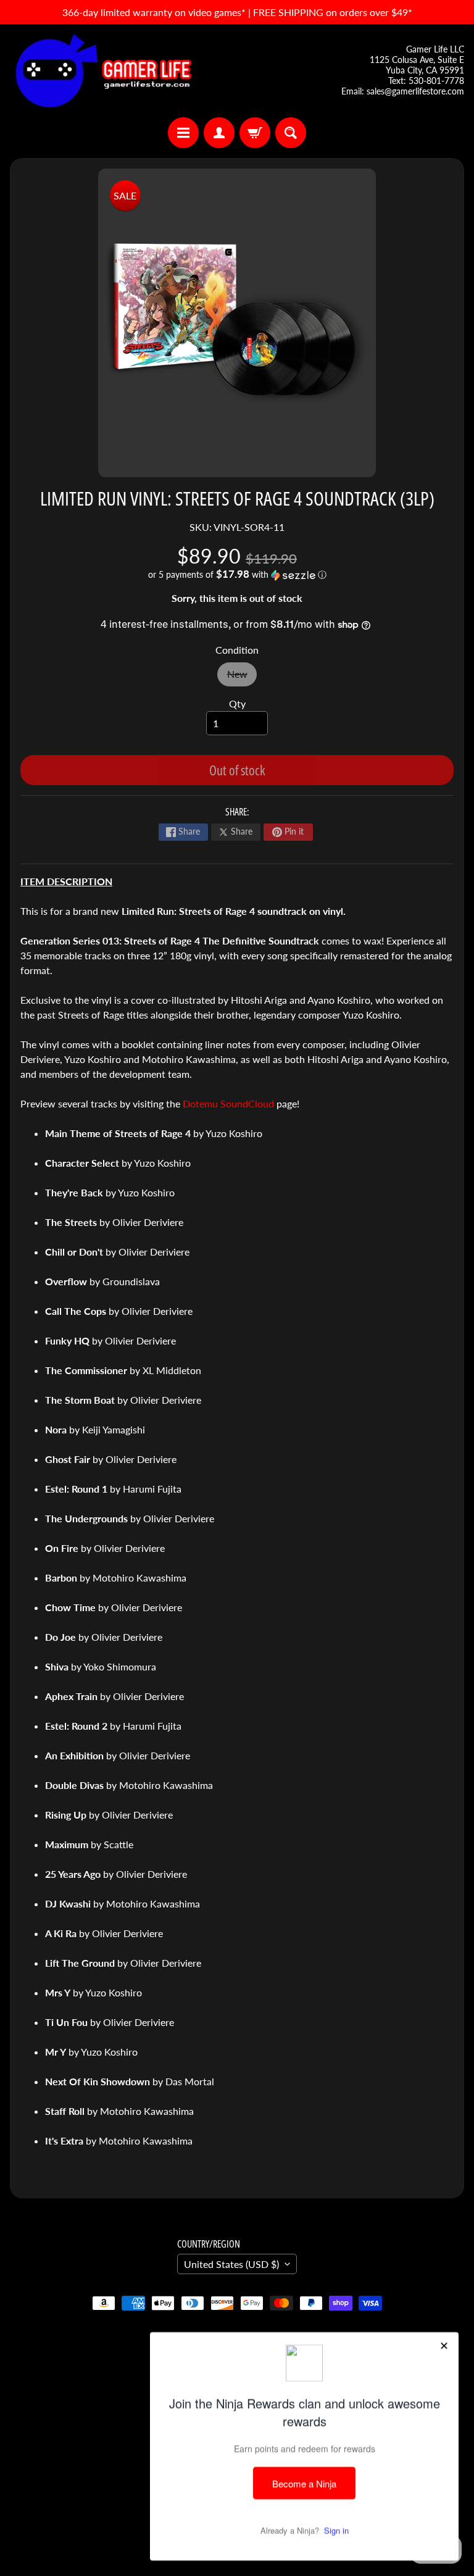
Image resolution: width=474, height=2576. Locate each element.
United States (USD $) (231, 2264)
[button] (237, 575)
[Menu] (183, 133)
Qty (237, 703)
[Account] (219, 133)
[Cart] (255, 133)
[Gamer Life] (102, 71)
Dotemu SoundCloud (228, 1103)
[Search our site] (291, 133)
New (242, 677)
